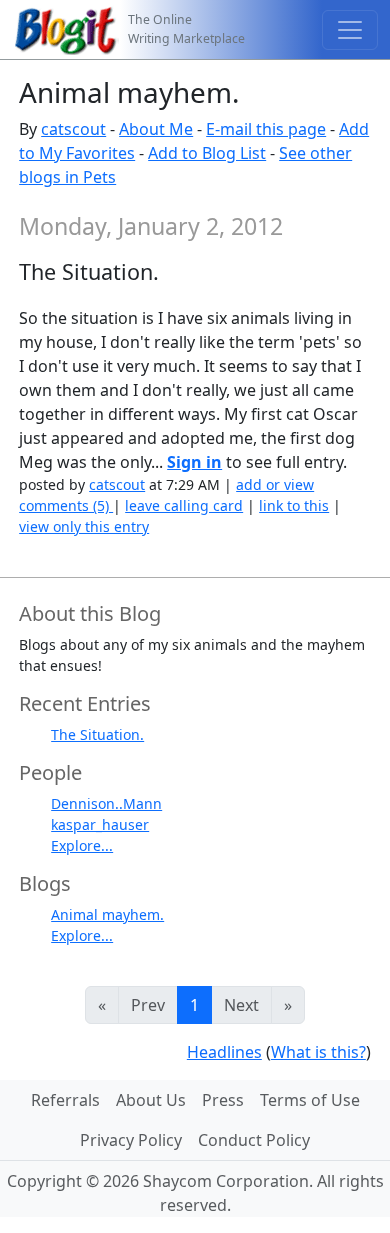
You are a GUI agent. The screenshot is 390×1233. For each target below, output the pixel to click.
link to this (294, 505)
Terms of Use (310, 1100)
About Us (151, 1100)
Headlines (224, 1052)
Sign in (194, 462)
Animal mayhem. (107, 914)
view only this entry (84, 526)
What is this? (318, 1052)
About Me (156, 129)
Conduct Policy (254, 1140)
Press (223, 1100)
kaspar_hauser (100, 824)
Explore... (82, 845)
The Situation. (97, 734)
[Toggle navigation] (350, 30)
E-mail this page (266, 129)
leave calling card (184, 505)
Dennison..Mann (106, 803)
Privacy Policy (131, 1140)
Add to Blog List (207, 153)
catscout (73, 129)
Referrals (65, 1100)
